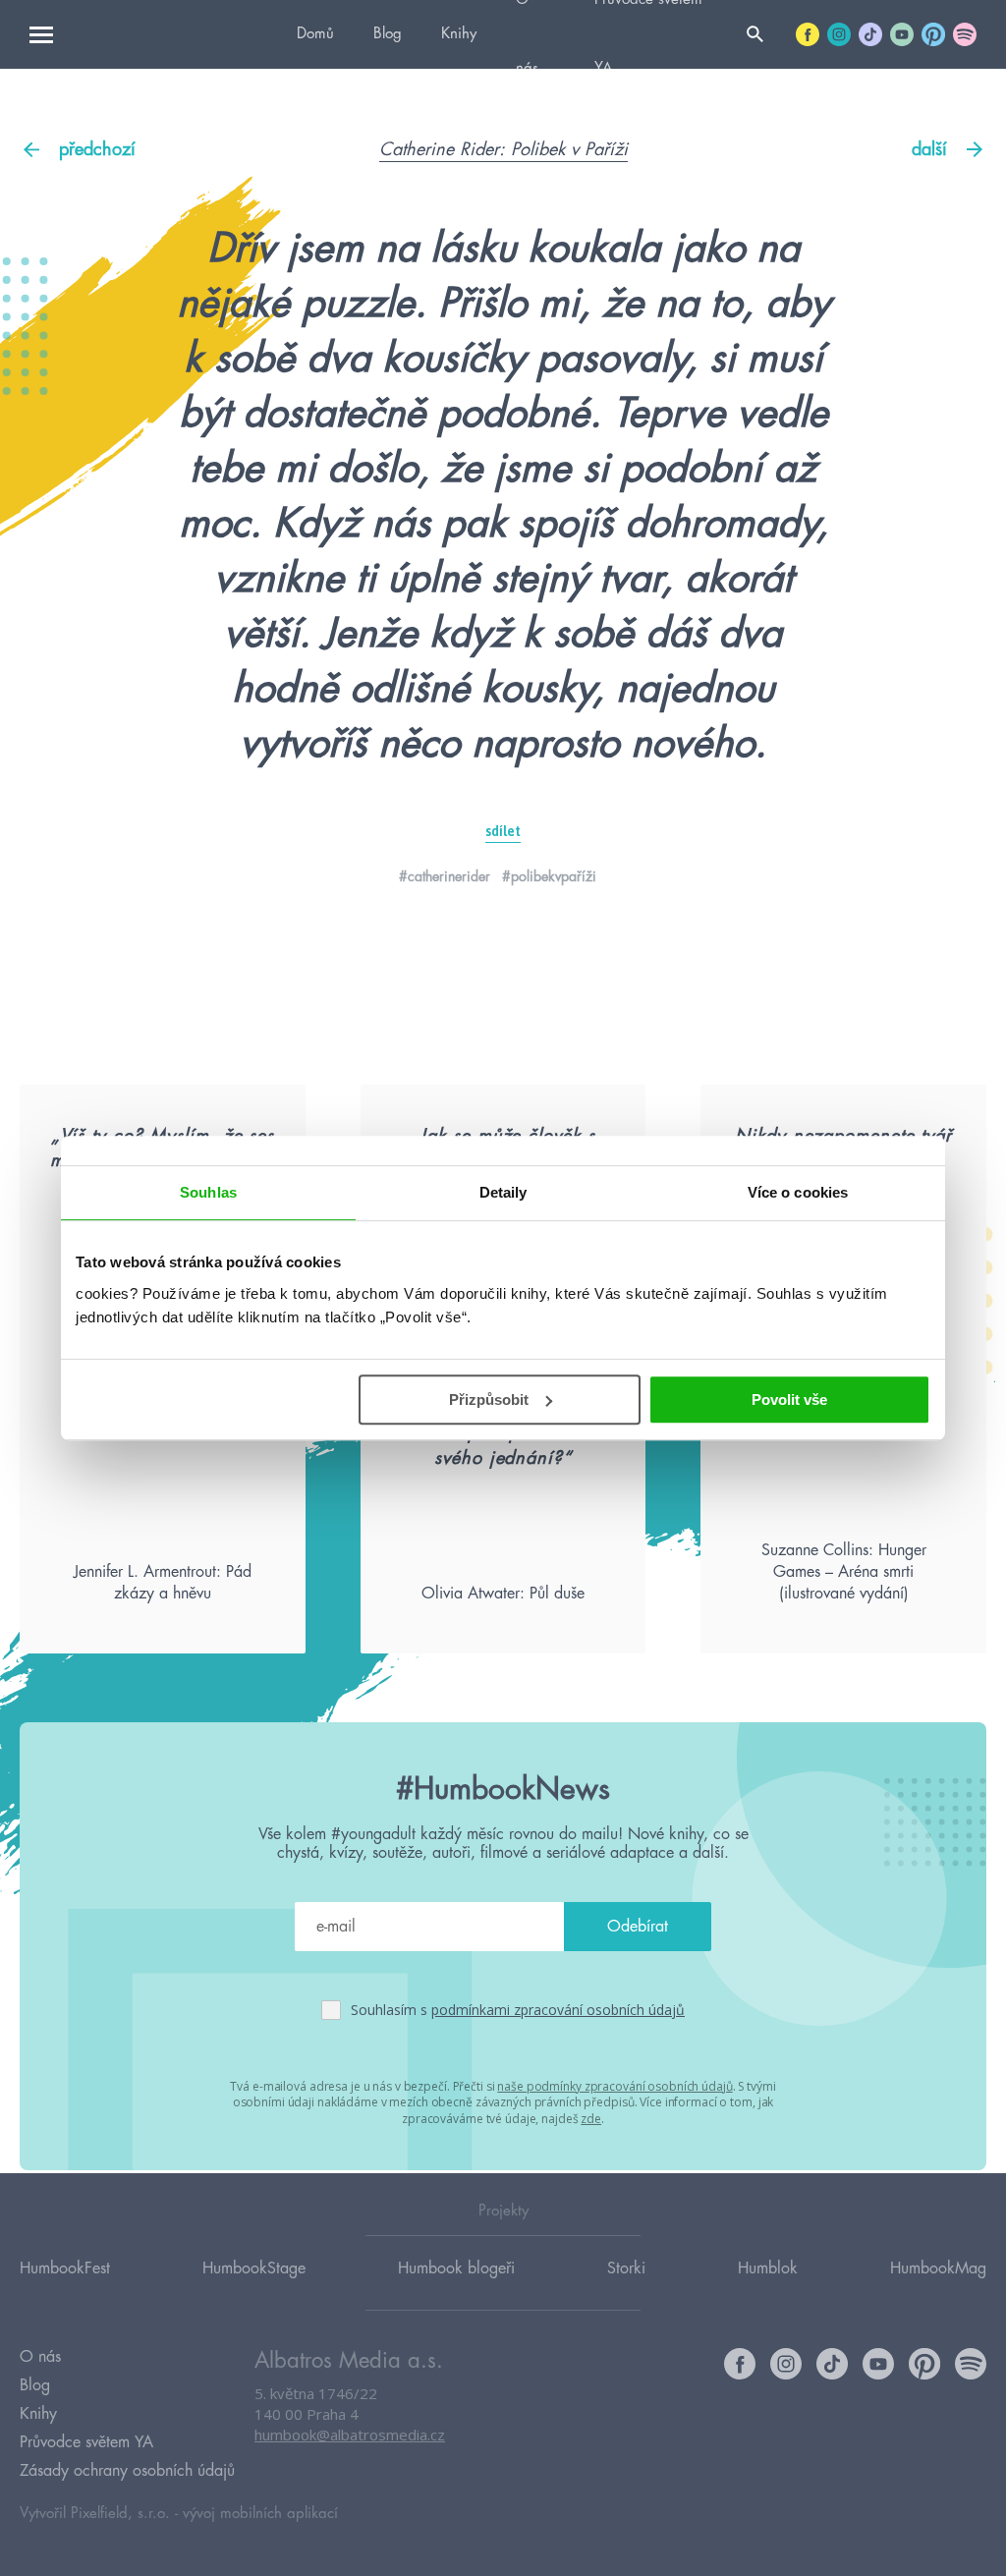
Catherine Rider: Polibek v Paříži (503, 149)
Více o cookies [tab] (798, 1192)
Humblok (768, 2268)
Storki (626, 2268)
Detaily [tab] (503, 1192)
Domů (315, 34)
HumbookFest (65, 2268)
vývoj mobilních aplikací (260, 2514)
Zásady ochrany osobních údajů (127, 2471)
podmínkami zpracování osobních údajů (558, 2010)
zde (591, 2119)
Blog (388, 34)
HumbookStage (254, 2268)
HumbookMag (938, 2268)
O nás (40, 2357)
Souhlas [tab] (208, 1192)
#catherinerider (445, 876)
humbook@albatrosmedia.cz (350, 2435)
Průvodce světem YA (86, 2442)
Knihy (459, 34)
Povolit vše (789, 1400)
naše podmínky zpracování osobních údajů (615, 2086)
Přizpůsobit (489, 1400)
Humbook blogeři (456, 2268)
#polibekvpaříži (549, 876)
